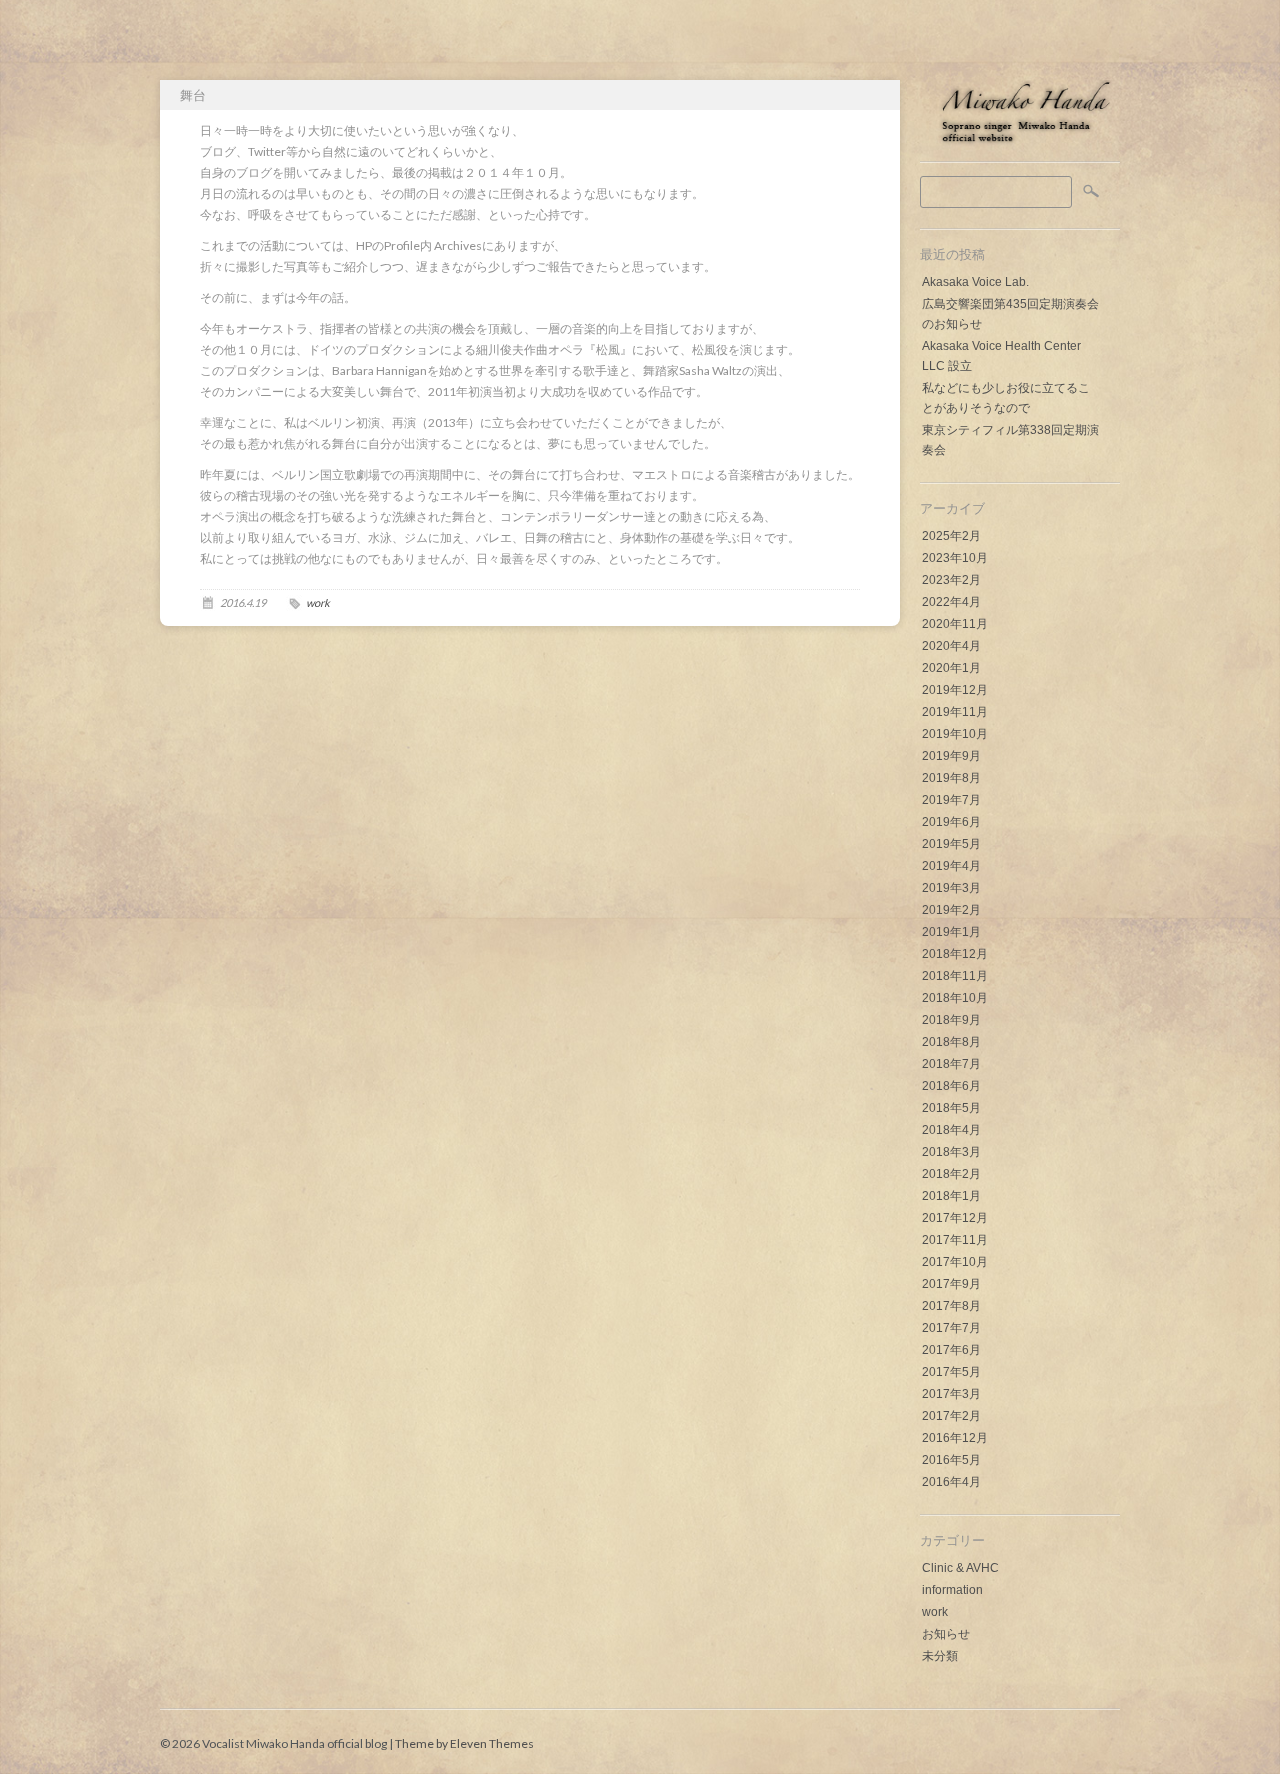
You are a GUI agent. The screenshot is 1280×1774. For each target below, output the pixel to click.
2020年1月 (951, 668)
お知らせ (946, 1634)
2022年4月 (951, 602)
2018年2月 (951, 1174)
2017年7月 (951, 1328)
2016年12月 (955, 1438)
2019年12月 (955, 690)
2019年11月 (955, 712)
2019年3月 (951, 888)
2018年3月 (951, 1152)
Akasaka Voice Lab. (975, 282)
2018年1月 (951, 1196)
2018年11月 (955, 976)
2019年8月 (951, 778)
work (935, 1612)
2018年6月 (951, 1086)
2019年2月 (951, 910)
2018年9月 (951, 1020)
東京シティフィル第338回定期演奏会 (1010, 440)
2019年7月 (951, 800)
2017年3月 (951, 1394)
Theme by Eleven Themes (464, 1743)
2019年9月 (951, 756)
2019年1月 (951, 932)
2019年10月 (955, 734)
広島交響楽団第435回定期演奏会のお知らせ (1010, 314)
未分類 (940, 1656)
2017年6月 (951, 1350)
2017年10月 (955, 1262)
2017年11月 (955, 1240)
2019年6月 (951, 822)
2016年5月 (951, 1460)
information (952, 1590)
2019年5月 (951, 844)
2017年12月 (955, 1218)
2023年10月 (955, 558)
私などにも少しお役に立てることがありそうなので (1006, 398)
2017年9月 (951, 1284)
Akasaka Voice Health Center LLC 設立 (1001, 356)
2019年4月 (951, 866)
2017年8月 (951, 1306)
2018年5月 (951, 1108)
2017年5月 (951, 1372)
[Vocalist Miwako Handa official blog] (1020, 141)
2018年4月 (951, 1130)
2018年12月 (955, 954)
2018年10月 (955, 998)
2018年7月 (951, 1064)
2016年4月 (951, 1482)
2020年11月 (955, 624)
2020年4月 (951, 646)
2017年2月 (951, 1416)
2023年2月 (951, 580)
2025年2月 (951, 536)
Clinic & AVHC (960, 1568)
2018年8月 (951, 1042)
